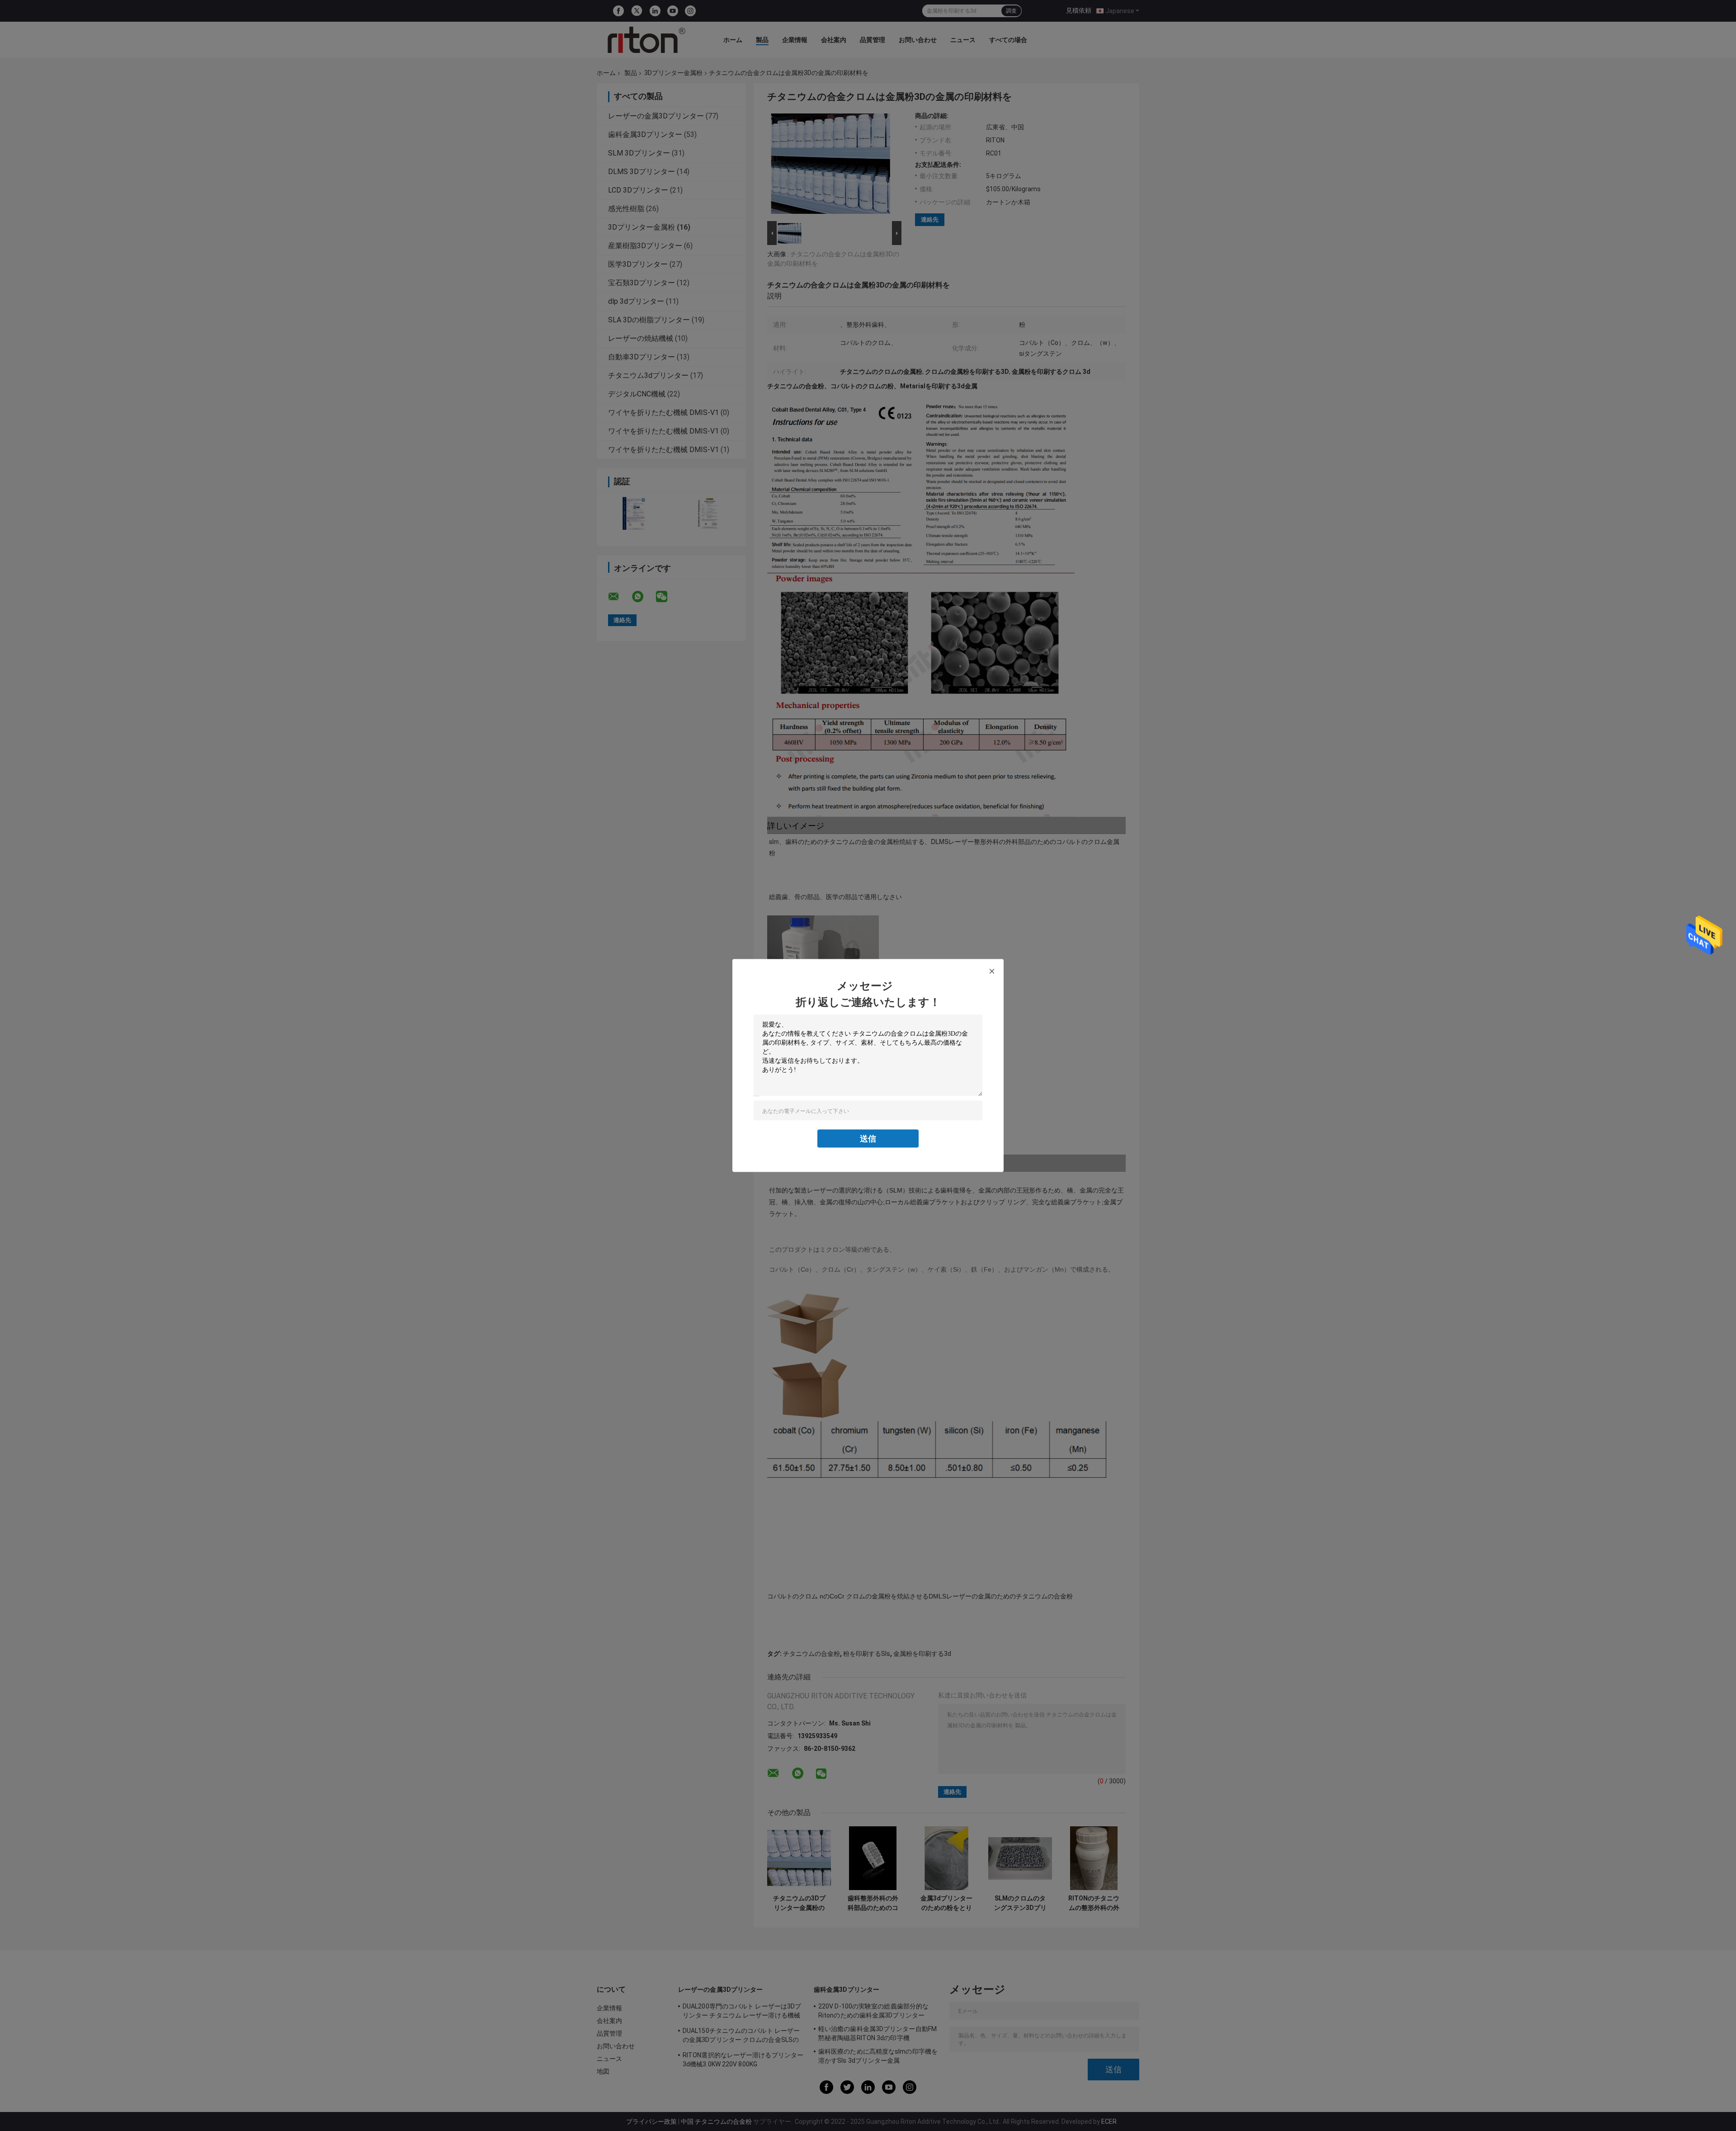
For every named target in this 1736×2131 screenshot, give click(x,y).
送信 (868, 1139)
